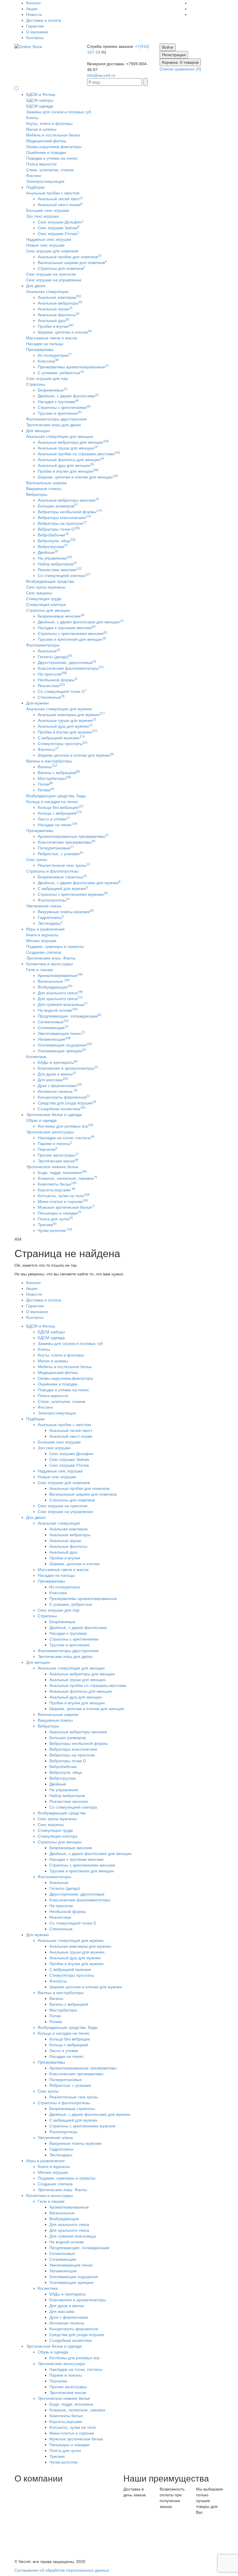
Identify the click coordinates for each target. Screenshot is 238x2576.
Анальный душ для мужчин (65, 726)
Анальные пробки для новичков (70, 257)
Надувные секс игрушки (49, 239)
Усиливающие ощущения (65, 1045)
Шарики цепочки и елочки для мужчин (76, 755)
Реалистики (51, 686)
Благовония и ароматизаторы (68, 1068)
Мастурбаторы (54, 778)
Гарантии (35, 26)
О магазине (37, 32)
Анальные (49, 651)
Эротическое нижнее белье (52, 1167)
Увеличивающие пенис (61, 1033)
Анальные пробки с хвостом (53, 193)
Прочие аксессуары (58, 1155)
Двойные (48, 552)
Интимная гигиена (57, 1091)
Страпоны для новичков (61, 268)
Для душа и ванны (57, 1074)
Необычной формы (58, 680)
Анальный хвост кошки (60, 205)
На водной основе (58, 1010)
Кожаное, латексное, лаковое (67, 1178)
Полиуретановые (56, 848)
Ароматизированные (60, 975)
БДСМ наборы (40, 100)
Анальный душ (53, 321)
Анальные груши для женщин (68, 448)
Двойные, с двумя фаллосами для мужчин (79, 883)
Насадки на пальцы (45, 344)
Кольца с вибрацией (60, 813)
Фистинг (34, 176)
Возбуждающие (55, 987)
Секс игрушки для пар (47, 378)
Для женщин (38, 431)
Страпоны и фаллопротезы (52, 871)
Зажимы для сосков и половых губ (59, 112)
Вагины (47, 767)
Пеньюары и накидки (59, 1213)
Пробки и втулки (56, 326)
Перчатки (47, 1149)
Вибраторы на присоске (62, 523)
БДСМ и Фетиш (41, 94)
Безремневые (53, 390)
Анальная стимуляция (47, 292)
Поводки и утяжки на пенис (52, 158)
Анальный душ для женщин (66, 465)
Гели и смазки (39, 970)
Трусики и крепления (59, 413)
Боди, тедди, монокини (62, 1173)
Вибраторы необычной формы (70, 512)
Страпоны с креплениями (64, 407)
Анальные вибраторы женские (68, 500)
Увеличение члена (44, 906)
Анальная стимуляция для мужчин (59, 709)
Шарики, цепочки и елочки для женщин (78, 477)
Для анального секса (60, 993)
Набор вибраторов (57, 564)
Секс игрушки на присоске (51, 274)
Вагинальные (54, 981)
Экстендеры (50, 923)
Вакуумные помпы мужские (66, 912)
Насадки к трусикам (58, 402)
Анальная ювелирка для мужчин (71, 715)
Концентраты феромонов (64, 1097)
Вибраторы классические (64, 518)
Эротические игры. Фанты (51, 958)
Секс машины (39, 593)
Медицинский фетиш (46, 141)
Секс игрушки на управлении (54, 280)
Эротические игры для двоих (54, 425)
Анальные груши (55, 309)
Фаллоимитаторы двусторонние (57, 419)
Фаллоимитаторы (43, 645)
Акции (32, 9)
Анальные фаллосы (58, 315)
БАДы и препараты (58, 1062)
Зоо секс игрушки (43, 216)
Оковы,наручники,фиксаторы (54, 147)
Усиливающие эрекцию (62, 1051)
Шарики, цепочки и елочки (65, 332)
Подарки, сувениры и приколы (55, 946)
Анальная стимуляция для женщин (60, 436)
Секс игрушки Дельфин (61, 222)
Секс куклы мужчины (46, 587)
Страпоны (36, 384)
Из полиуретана (55, 355)
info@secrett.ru (101, 75)
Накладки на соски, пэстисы (66, 1138)
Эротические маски (58, 1161)
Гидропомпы (51, 917)
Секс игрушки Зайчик (58, 228)
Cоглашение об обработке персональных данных (62, 2570)
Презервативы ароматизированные (73, 367)
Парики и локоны (55, 1144)
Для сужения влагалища (63, 1004)
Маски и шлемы (41, 129)
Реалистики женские (60, 570)
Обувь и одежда (41, 1120)
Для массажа (53, 1080)
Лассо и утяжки (54, 819)
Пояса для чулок (55, 1219)
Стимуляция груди (44, 599)
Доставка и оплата (44, 20)
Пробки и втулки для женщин (68, 471)
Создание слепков (44, 952)
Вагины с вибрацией (59, 773)
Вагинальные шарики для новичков (72, 263)
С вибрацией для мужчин (63, 889)
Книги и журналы (42, 935)
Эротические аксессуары (50, 1132)
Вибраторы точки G (59, 529)
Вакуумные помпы (44, 489)
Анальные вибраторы (60, 303)
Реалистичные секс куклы (64, 865)
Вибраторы (37, 494)
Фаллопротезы (54, 900)
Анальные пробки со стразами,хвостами (79, 454)
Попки (45, 784)
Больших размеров (58, 506)
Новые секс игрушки (45, 245)
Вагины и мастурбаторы (49, 761)
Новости (34, 14)
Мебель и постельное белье (53, 135)
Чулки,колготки (55, 1230)
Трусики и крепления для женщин (72, 639)
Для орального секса (60, 999)
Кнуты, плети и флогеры (49, 123)
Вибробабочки (53, 535)
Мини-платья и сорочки (63, 1201)
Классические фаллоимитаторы (71, 668)
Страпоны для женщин (48, 610)
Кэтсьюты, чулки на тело (64, 1196)
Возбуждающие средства (50, 581)
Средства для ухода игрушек (67, 1103)
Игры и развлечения (45, 929)
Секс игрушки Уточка (58, 234)
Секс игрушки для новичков (52, 251)
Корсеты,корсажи (56, 1190)
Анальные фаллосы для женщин (71, 460)
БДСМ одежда (40, 106)
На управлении (55, 558)
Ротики (46, 790)
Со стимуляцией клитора (64, 576)
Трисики (47, 1225)
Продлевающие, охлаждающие (70, 1016)
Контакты (35, 38)
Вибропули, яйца (57, 541)
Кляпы (32, 118)
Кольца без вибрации (61, 807)
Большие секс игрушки (48, 210)
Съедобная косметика (62, 1109)
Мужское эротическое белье (66, 1207)
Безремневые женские (61, 616)
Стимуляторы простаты (63, 744)
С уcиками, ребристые (61, 373)
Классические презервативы (66, 842)
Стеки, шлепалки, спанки (50, 170)
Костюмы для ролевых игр (65, 1126)
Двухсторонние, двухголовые (67, 662)
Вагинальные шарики (46, 483)
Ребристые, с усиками (60, 854)
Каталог (34, 3)
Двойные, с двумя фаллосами (68, 396)
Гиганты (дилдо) (55, 657)
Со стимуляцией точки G (62, 691)
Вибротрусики (53, 547)
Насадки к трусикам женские (67, 628)
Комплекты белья (57, 1184)
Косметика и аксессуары (49, 964)
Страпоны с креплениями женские (72, 633)
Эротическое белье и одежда (54, 1115)
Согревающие (53, 1028)
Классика (48, 361)
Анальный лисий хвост (60, 199)
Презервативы (40, 349)
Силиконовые (53, 1022)
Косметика (36, 1057)
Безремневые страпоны (62, 877)
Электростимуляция (45, 181)
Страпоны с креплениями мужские (73, 894)
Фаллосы (48, 749)
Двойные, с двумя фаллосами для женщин (81, 622)
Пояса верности (41, 164)
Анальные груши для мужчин (67, 720)
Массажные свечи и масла (52, 338)
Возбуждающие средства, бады (56, 796)
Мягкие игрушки (41, 941)
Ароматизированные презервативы (73, 836)
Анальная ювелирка (59, 297)
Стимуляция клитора (46, 605)
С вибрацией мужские (61, 738)
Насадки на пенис (57, 825)
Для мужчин (37, 703)
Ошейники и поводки (46, 152)
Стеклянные (51, 697)
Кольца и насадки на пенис (52, 802)
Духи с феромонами (60, 1086)
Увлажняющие (54, 1039)
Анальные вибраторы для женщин (73, 442)
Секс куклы (37, 860)
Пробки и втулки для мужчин (67, 732)
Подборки (35, 187)
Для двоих (36, 286)
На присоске (52, 674)
